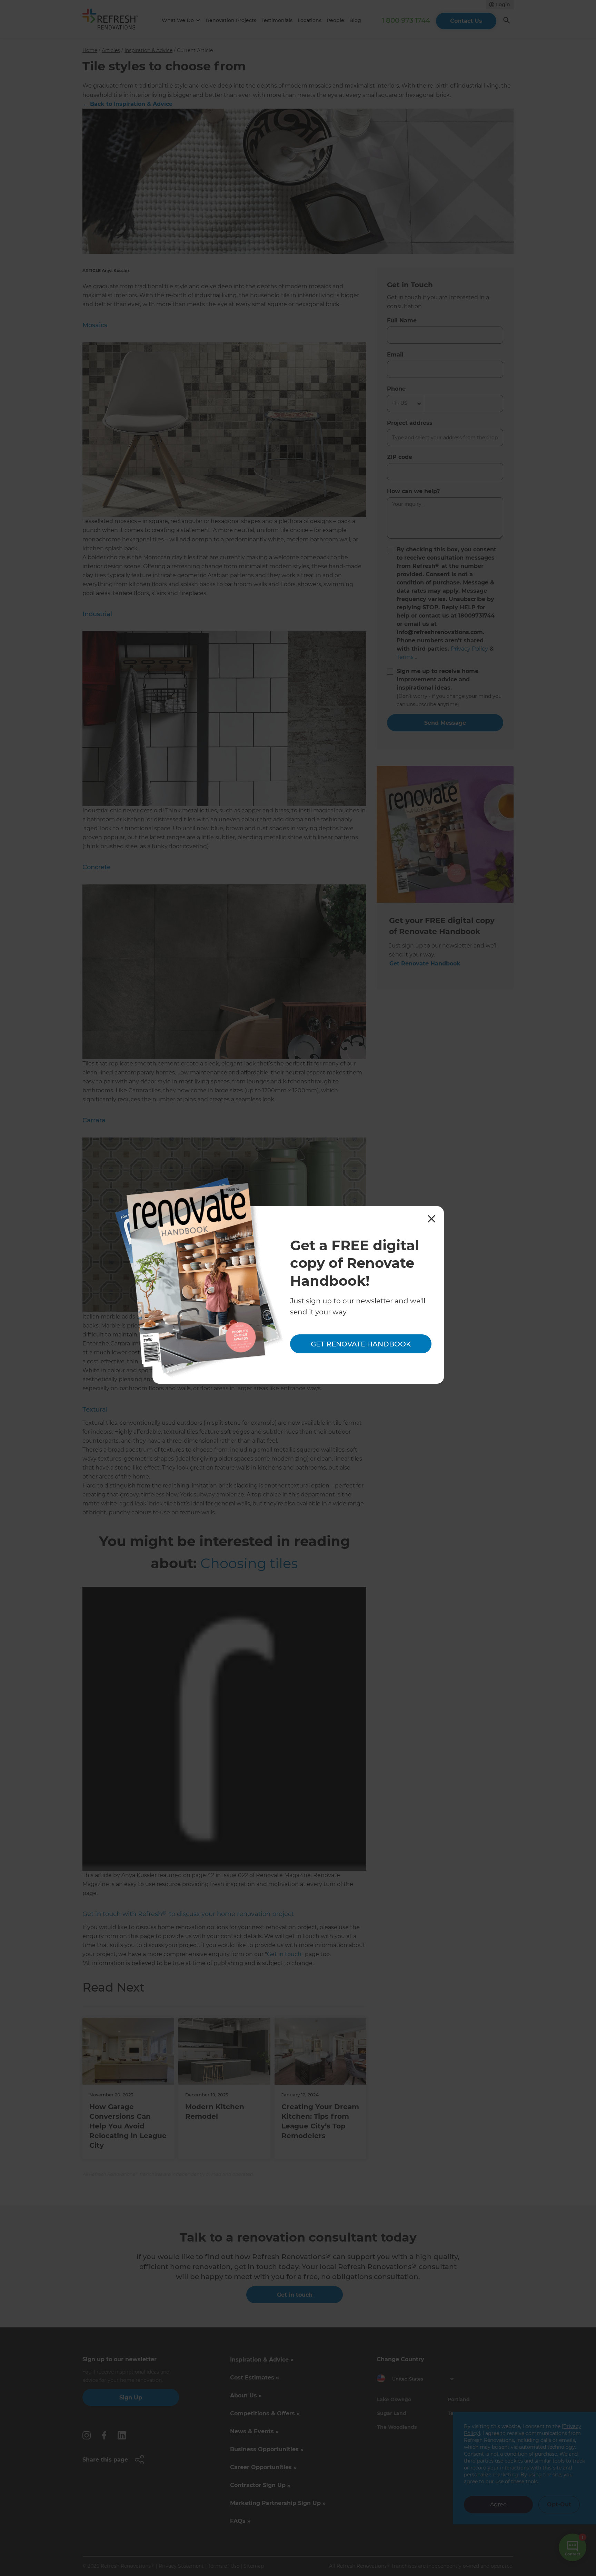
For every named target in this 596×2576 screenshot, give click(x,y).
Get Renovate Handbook (361, 1344)
